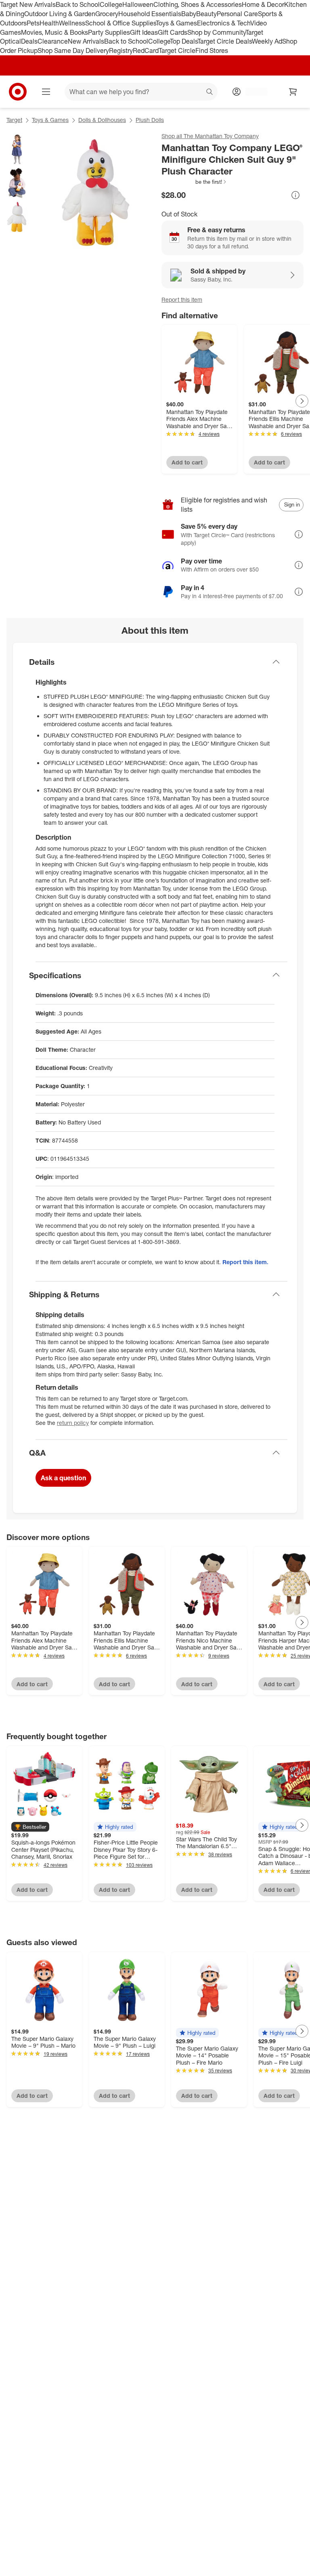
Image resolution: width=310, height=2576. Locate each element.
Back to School (78, 4)
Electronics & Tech (224, 23)
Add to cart (187, 462)
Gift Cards (173, 32)
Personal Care (237, 14)
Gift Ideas (144, 32)
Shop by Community (216, 32)
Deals (29, 41)
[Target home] (18, 92)
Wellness (72, 23)
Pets (33, 23)
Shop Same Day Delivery (73, 50)
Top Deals (184, 41)
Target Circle (177, 50)
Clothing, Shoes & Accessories (198, 4)
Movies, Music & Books (54, 32)
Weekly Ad (267, 41)
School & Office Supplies (120, 23)
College (111, 4)
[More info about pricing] (295, 195)
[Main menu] (46, 92)
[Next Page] (302, 401)
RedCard (146, 50)
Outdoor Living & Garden (60, 14)
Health (49, 23)
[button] (194, 182)
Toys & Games (176, 23)
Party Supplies (109, 32)
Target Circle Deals (225, 41)
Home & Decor (263, 4)
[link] (194, 182)
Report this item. (245, 1262)
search (210, 92)
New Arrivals (86, 41)
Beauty (206, 14)
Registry (121, 50)
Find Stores (212, 50)
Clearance (53, 41)
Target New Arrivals (28, 4)
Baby (189, 14)
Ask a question (63, 1478)
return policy (73, 1423)
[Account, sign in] (252, 92)
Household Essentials (150, 14)
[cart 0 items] (293, 92)
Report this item (182, 299)
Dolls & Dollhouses (102, 120)
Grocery (107, 14)
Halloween (138, 4)
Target (14, 120)
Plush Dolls (150, 120)
